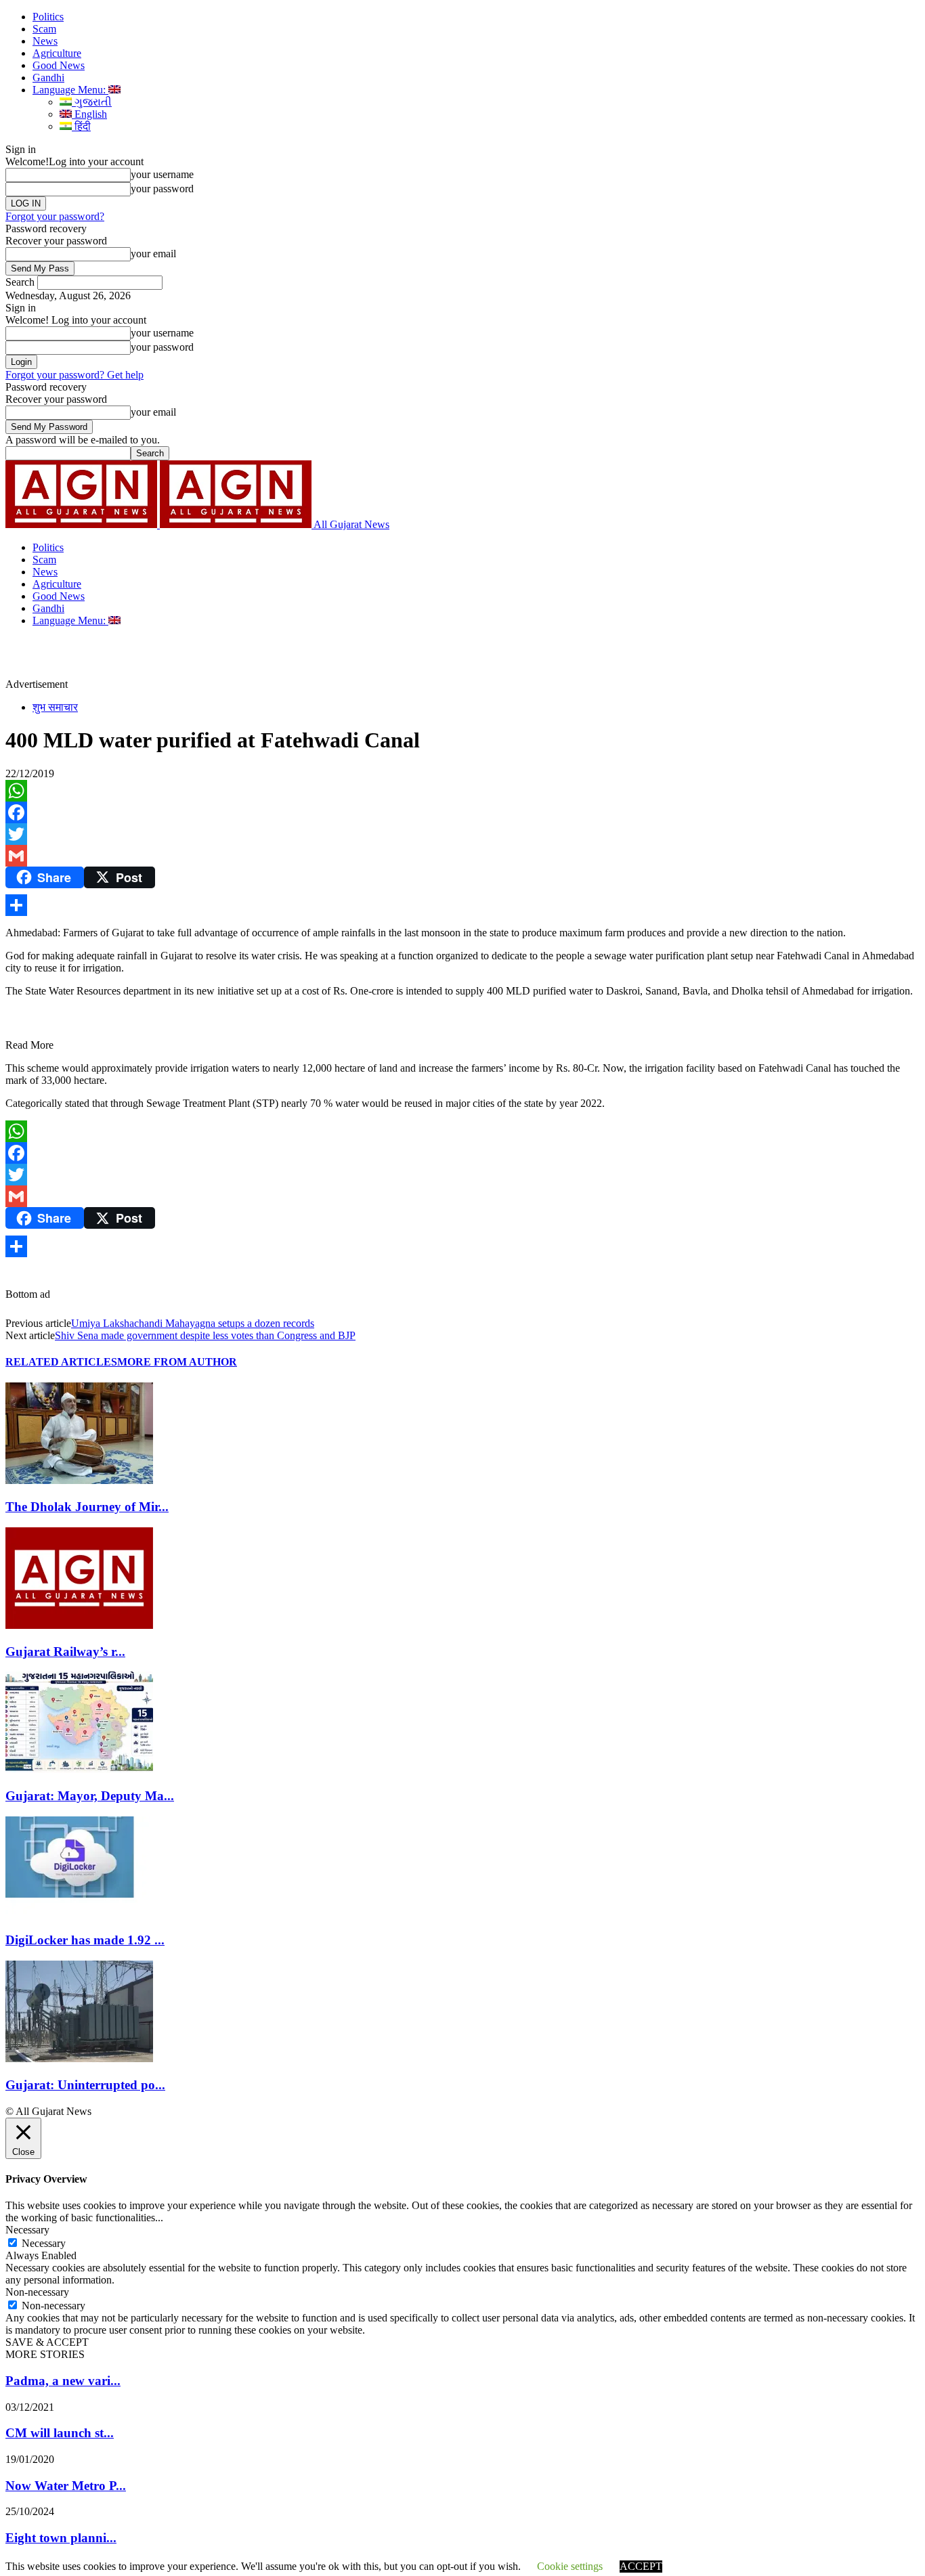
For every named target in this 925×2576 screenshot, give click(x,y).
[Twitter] (462, 834)
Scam (44, 29)
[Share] (462, 905)
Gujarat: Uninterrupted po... (85, 2085)
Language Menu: (70, 90)
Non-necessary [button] (37, 2292)
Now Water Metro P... (66, 2486)
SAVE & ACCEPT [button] (47, 2342)
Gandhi (48, 78)
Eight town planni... (61, 2538)
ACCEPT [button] (641, 2566)
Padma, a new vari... (63, 2381)
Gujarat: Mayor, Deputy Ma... (90, 1796)
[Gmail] (462, 856)
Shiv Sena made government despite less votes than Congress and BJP (205, 1335)
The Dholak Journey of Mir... (87, 1507)
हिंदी (81, 126)
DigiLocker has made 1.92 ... (85, 1940)
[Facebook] (462, 812)
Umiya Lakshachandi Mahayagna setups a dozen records (193, 1323)
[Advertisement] (314, 657)
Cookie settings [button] (570, 2566)
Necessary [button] (27, 2230)
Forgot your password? (55, 216)
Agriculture (57, 53)
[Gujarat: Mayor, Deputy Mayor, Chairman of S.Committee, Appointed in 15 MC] (79, 1769)
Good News (59, 65)
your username (162, 174)
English (89, 114)
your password (162, 189)
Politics (48, 17)
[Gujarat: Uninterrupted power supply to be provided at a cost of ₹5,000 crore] (79, 2058)
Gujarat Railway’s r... (65, 1652)
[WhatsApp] (462, 791)
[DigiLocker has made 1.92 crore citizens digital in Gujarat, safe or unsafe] (79, 1914)
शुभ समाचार (55, 707)
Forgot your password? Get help (74, 375)
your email (153, 254)
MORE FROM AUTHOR (177, 1362)
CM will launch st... (60, 2433)
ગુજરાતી (92, 102)
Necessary (44, 2243)
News (45, 41)
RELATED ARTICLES (61, 1362)
